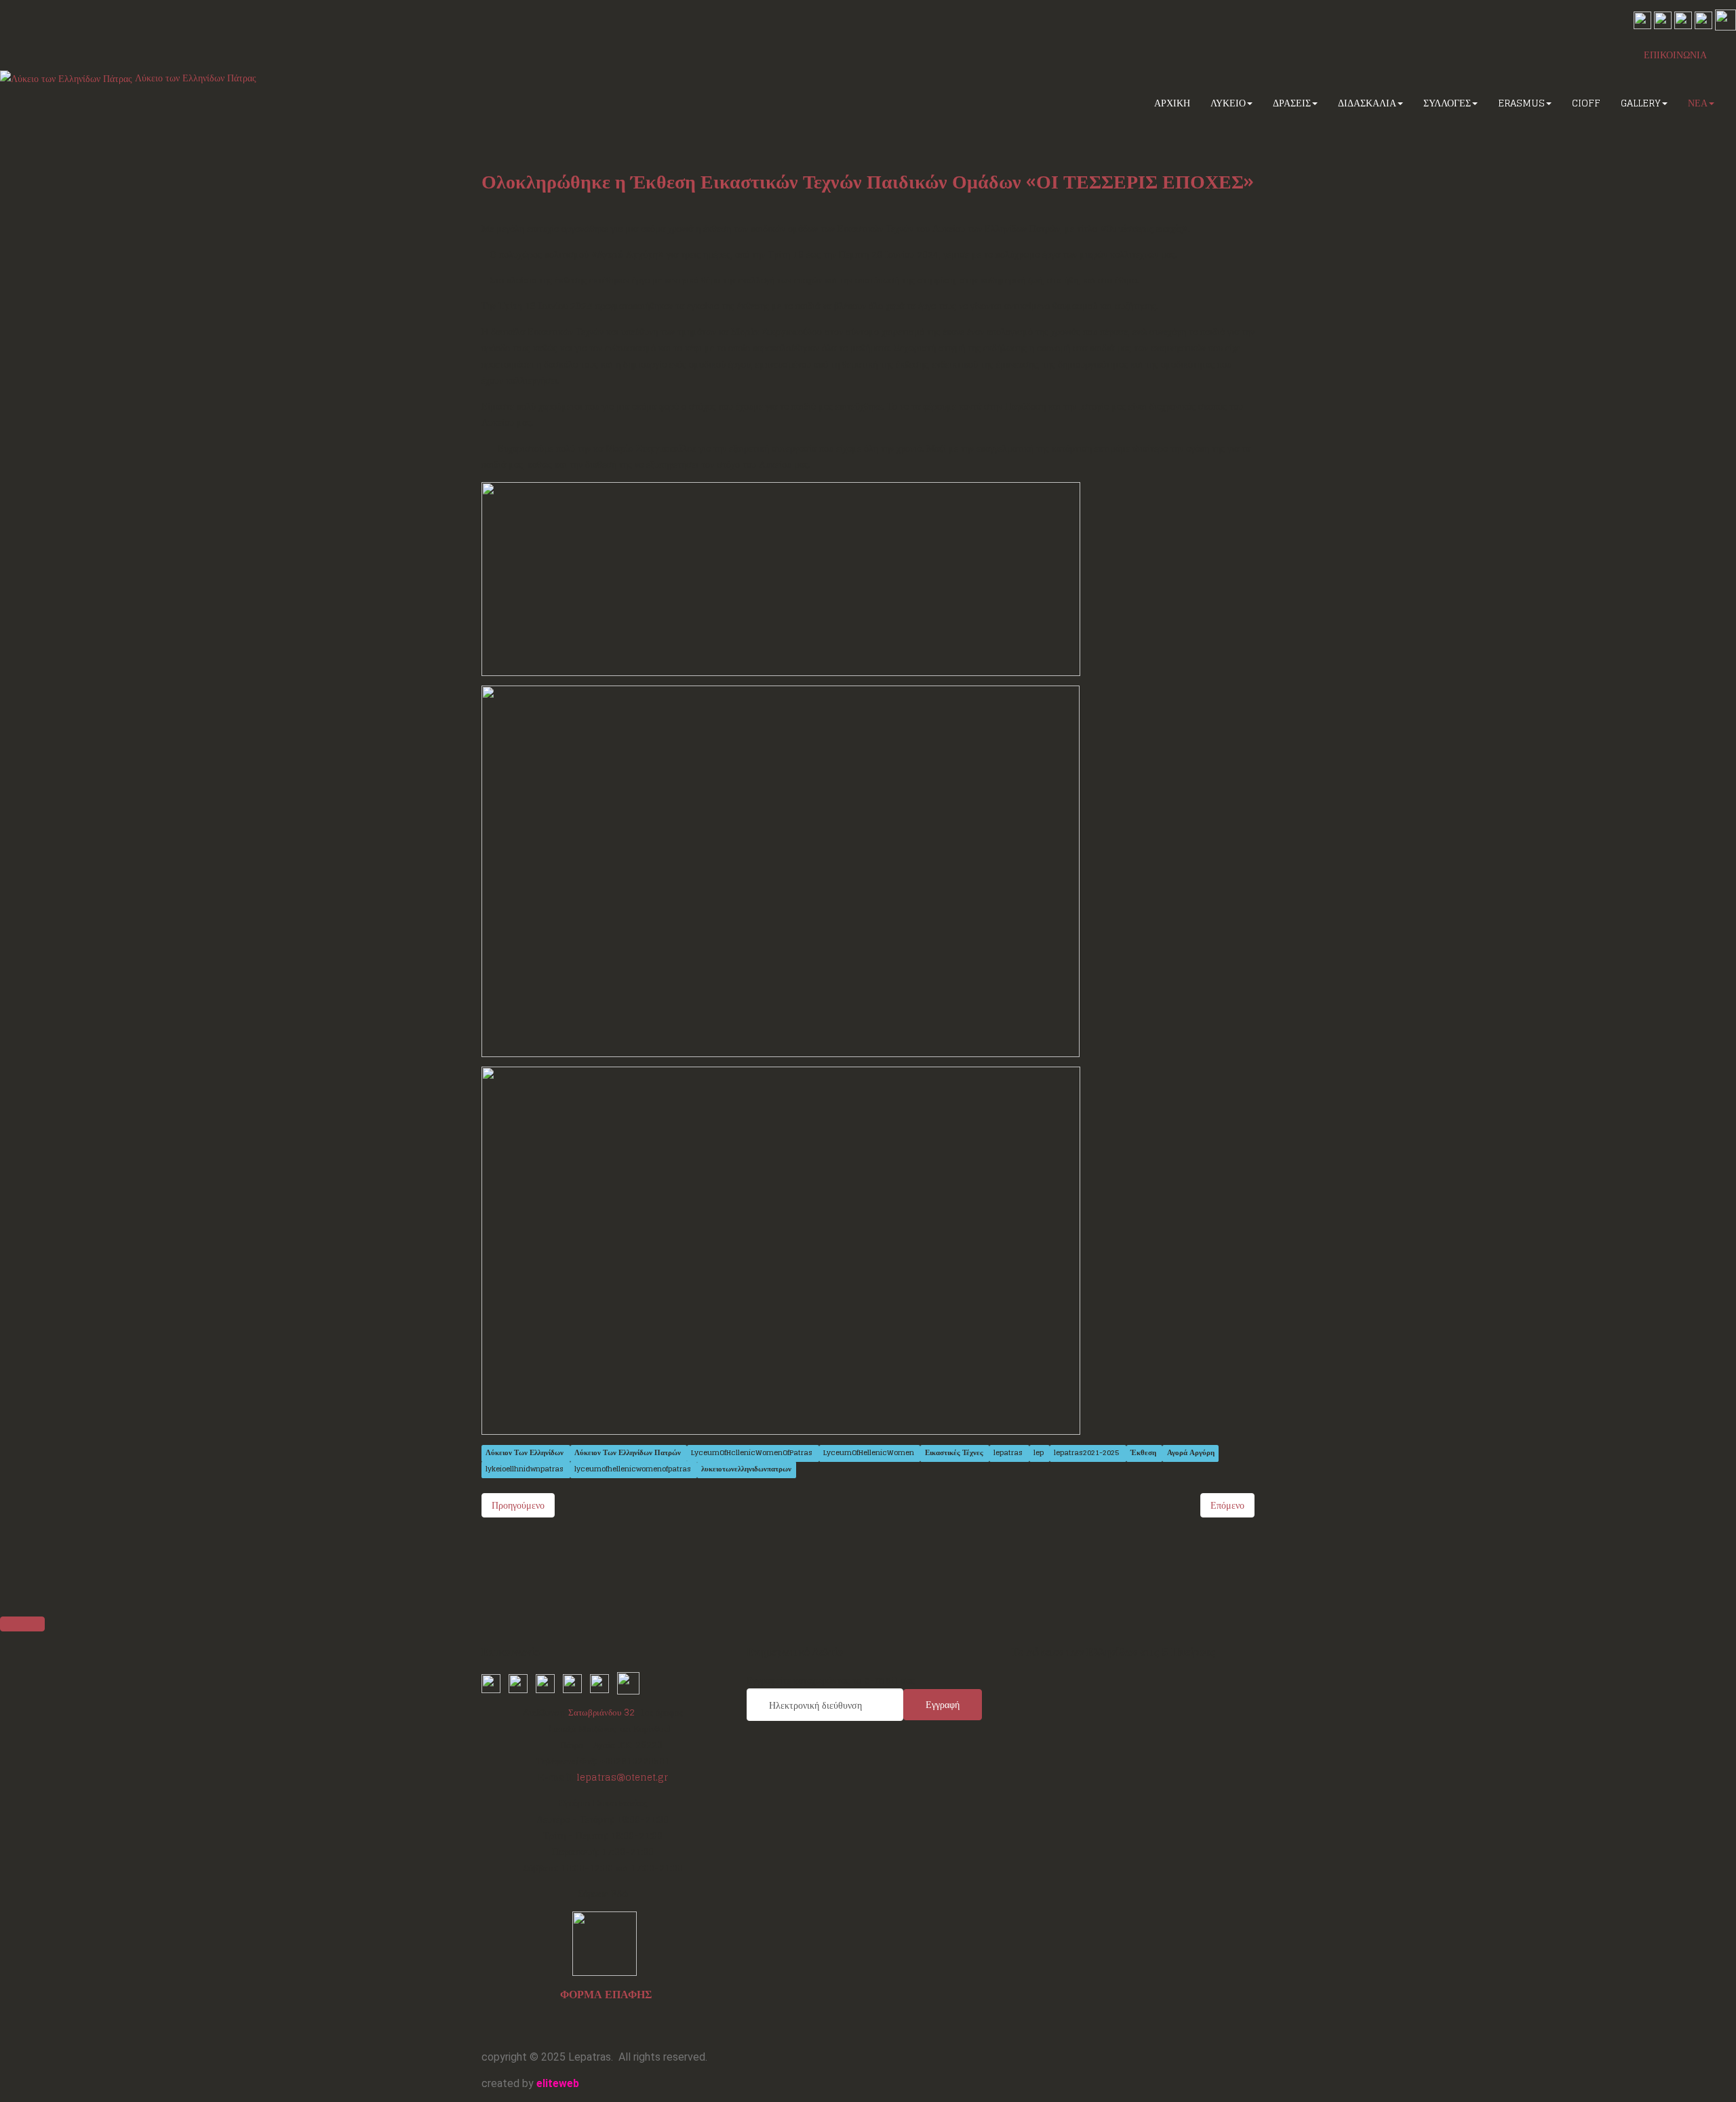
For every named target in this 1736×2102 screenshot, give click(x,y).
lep (1040, 1453)
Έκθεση (1144, 1453)
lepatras (1009, 1453)
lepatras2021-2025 (1088, 1453)
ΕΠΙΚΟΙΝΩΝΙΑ (1675, 55)
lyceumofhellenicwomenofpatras (634, 1470)
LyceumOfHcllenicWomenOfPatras (753, 1453)
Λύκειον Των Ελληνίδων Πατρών (629, 1453)
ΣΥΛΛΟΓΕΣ (1447, 103)
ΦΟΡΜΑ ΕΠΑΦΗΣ (606, 1994)
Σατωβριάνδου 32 (601, 1712)
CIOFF (1586, 103)
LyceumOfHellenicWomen (870, 1453)
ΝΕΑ (1698, 103)
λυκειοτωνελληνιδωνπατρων (746, 1470)
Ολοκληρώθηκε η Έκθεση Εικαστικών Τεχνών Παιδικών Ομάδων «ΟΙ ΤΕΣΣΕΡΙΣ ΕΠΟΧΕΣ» (868, 182)
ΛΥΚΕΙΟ (1228, 103)
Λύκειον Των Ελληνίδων (526, 1453)
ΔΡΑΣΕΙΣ (1292, 103)
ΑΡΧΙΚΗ (1172, 103)
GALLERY (1641, 103)
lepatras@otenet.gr (622, 1777)
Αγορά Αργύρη (1191, 1453)
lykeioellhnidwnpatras (526, 1470)
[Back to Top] (22, 1624)
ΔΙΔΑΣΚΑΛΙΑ (1367, 103)
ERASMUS (1521, 103)
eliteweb (558, 2083)
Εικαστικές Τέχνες (955, 1453)
